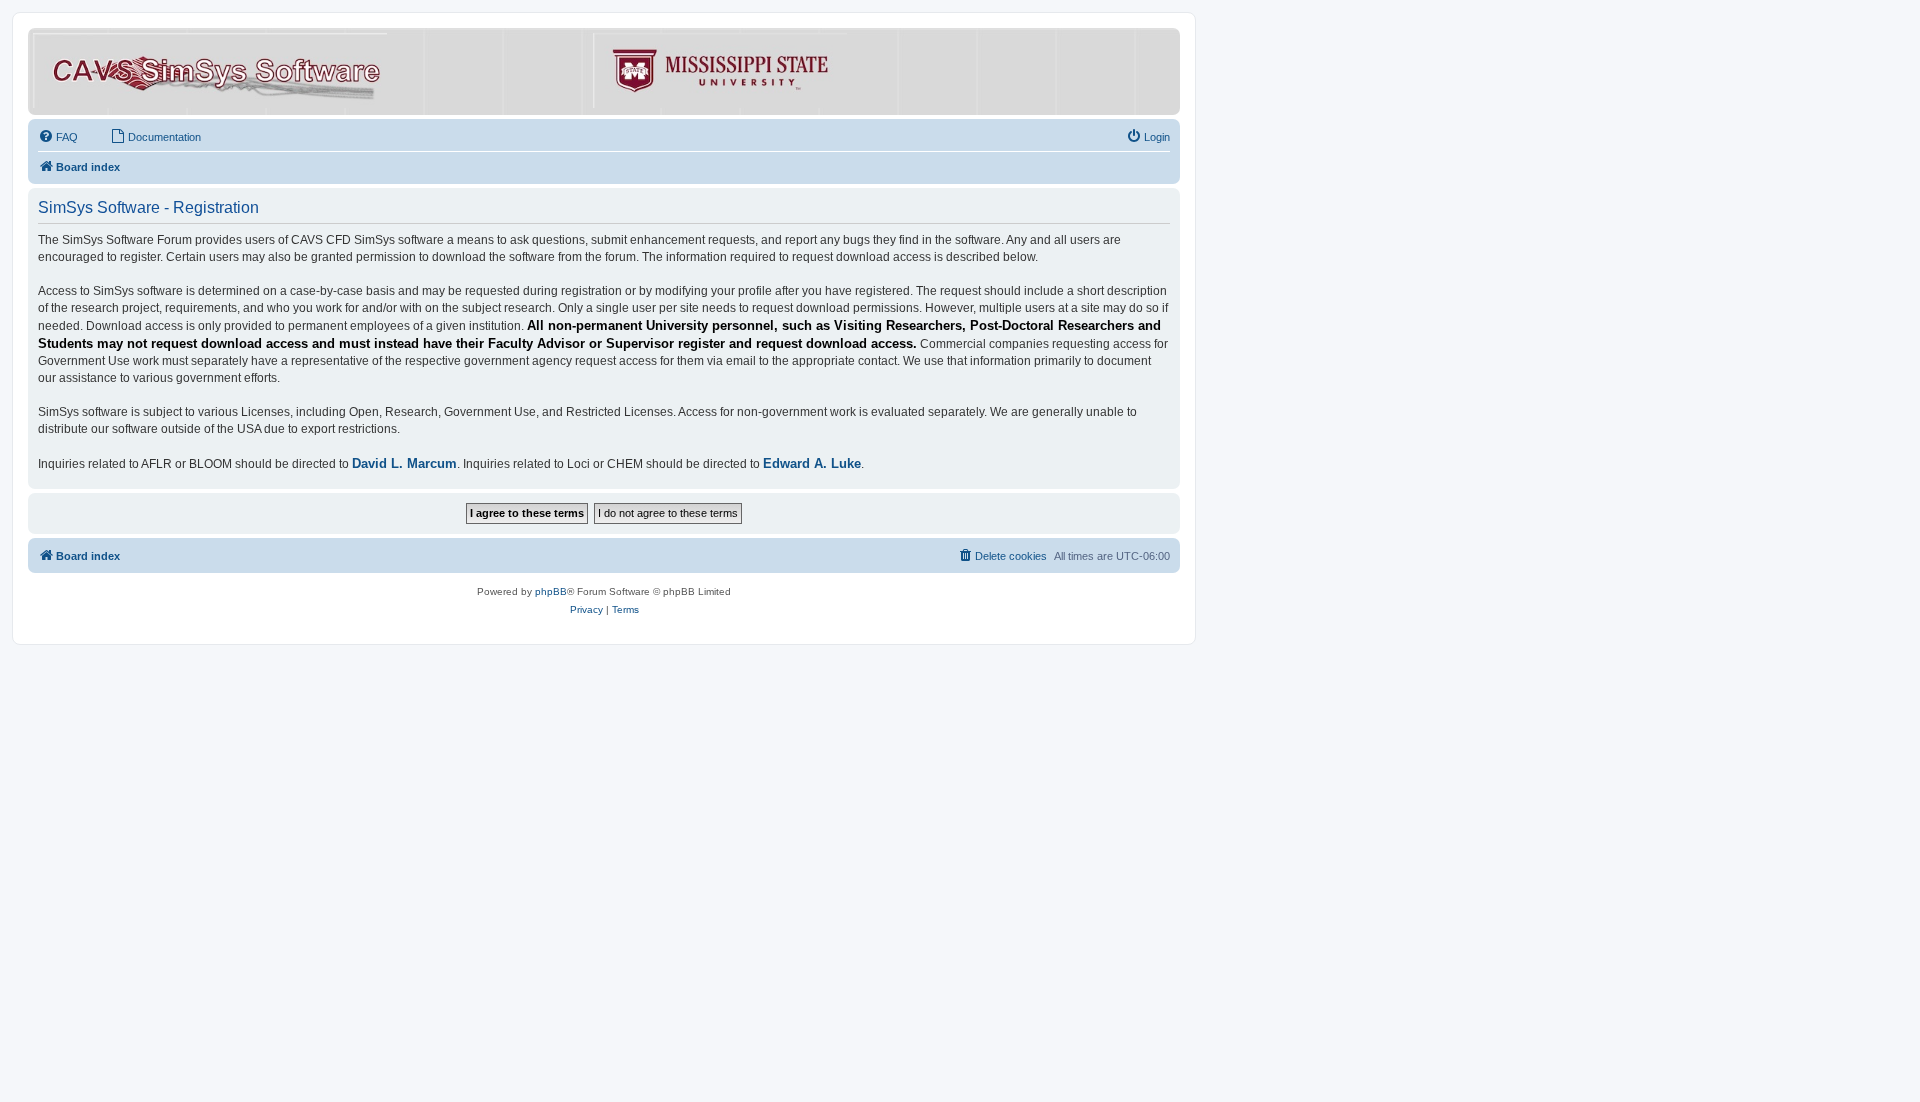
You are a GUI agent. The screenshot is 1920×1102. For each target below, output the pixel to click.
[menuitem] (58, 137)
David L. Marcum (404, 463)
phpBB (551, 591)
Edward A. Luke (812, 463)
